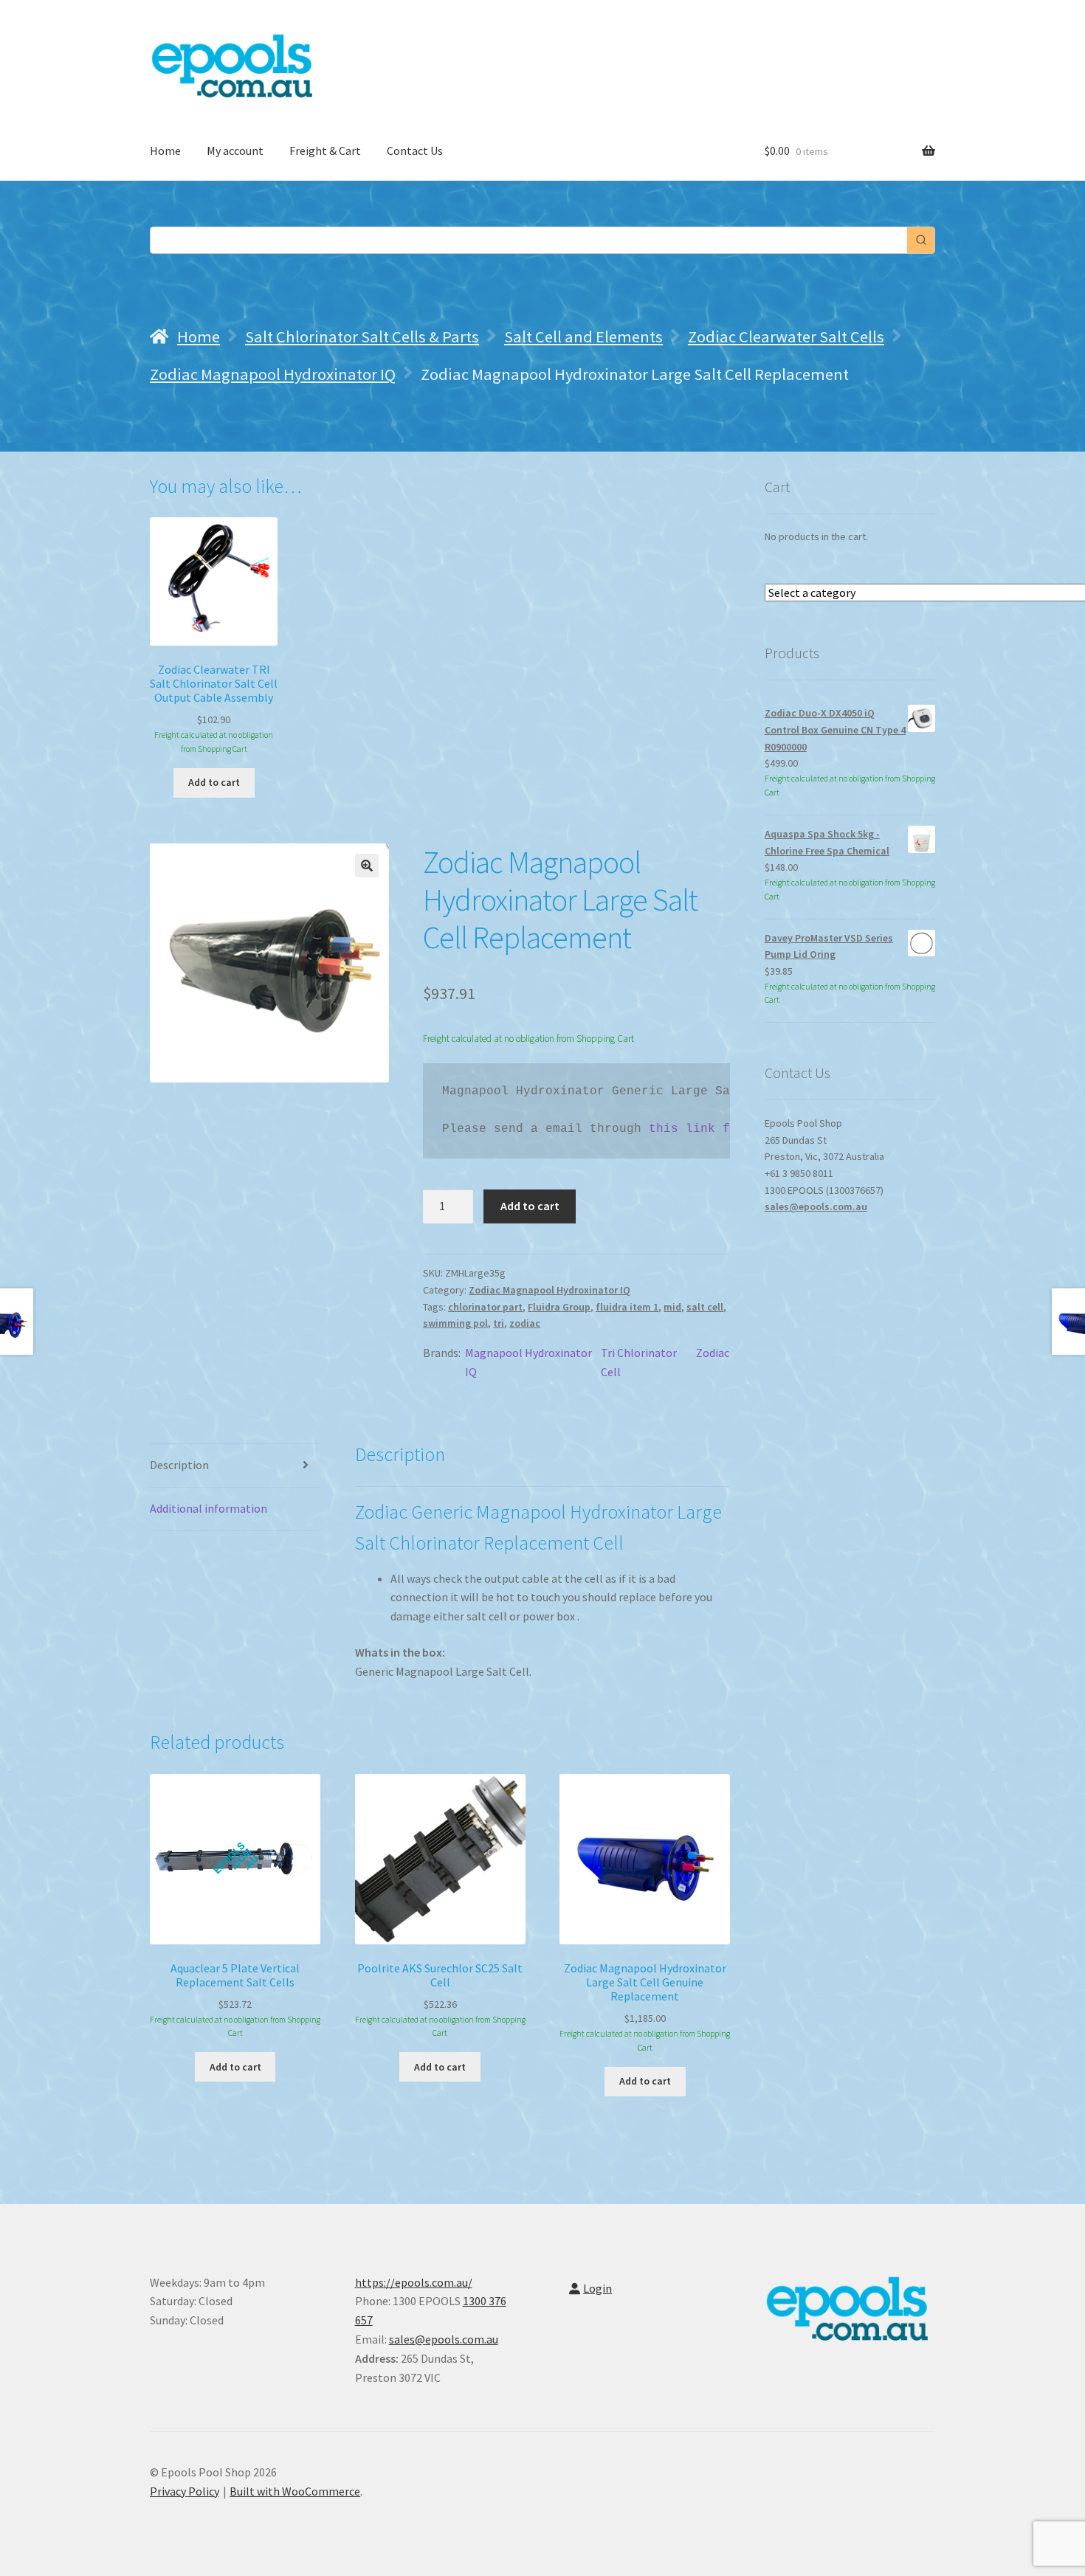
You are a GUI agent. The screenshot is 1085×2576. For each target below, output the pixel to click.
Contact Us (415, 151)
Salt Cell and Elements (583, 336)
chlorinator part (485, 1307)
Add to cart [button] (214, 782)
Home (165, 151)
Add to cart (530, 1206)
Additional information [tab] (209, 1508)
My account (235, 151)
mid (672, 1307)
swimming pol (455, 1323)
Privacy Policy (185, 2491)
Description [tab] (179, 1465)
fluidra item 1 (627, 1307)
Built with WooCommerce (295, 2491)
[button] (367, 866)
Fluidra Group (559, 1307)
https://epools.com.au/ (414, 2282)
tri (499, 1323)
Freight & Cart (325, 151)
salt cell (705, 1307)
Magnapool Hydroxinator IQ (528, 1362)
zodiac (525, 1323)
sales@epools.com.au (816, 1206)
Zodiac (713, 1353)
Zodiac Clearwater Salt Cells (786, 336)
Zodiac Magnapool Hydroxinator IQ (273, 374)
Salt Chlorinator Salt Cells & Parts (362, 336)
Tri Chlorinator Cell (639, 1362)
